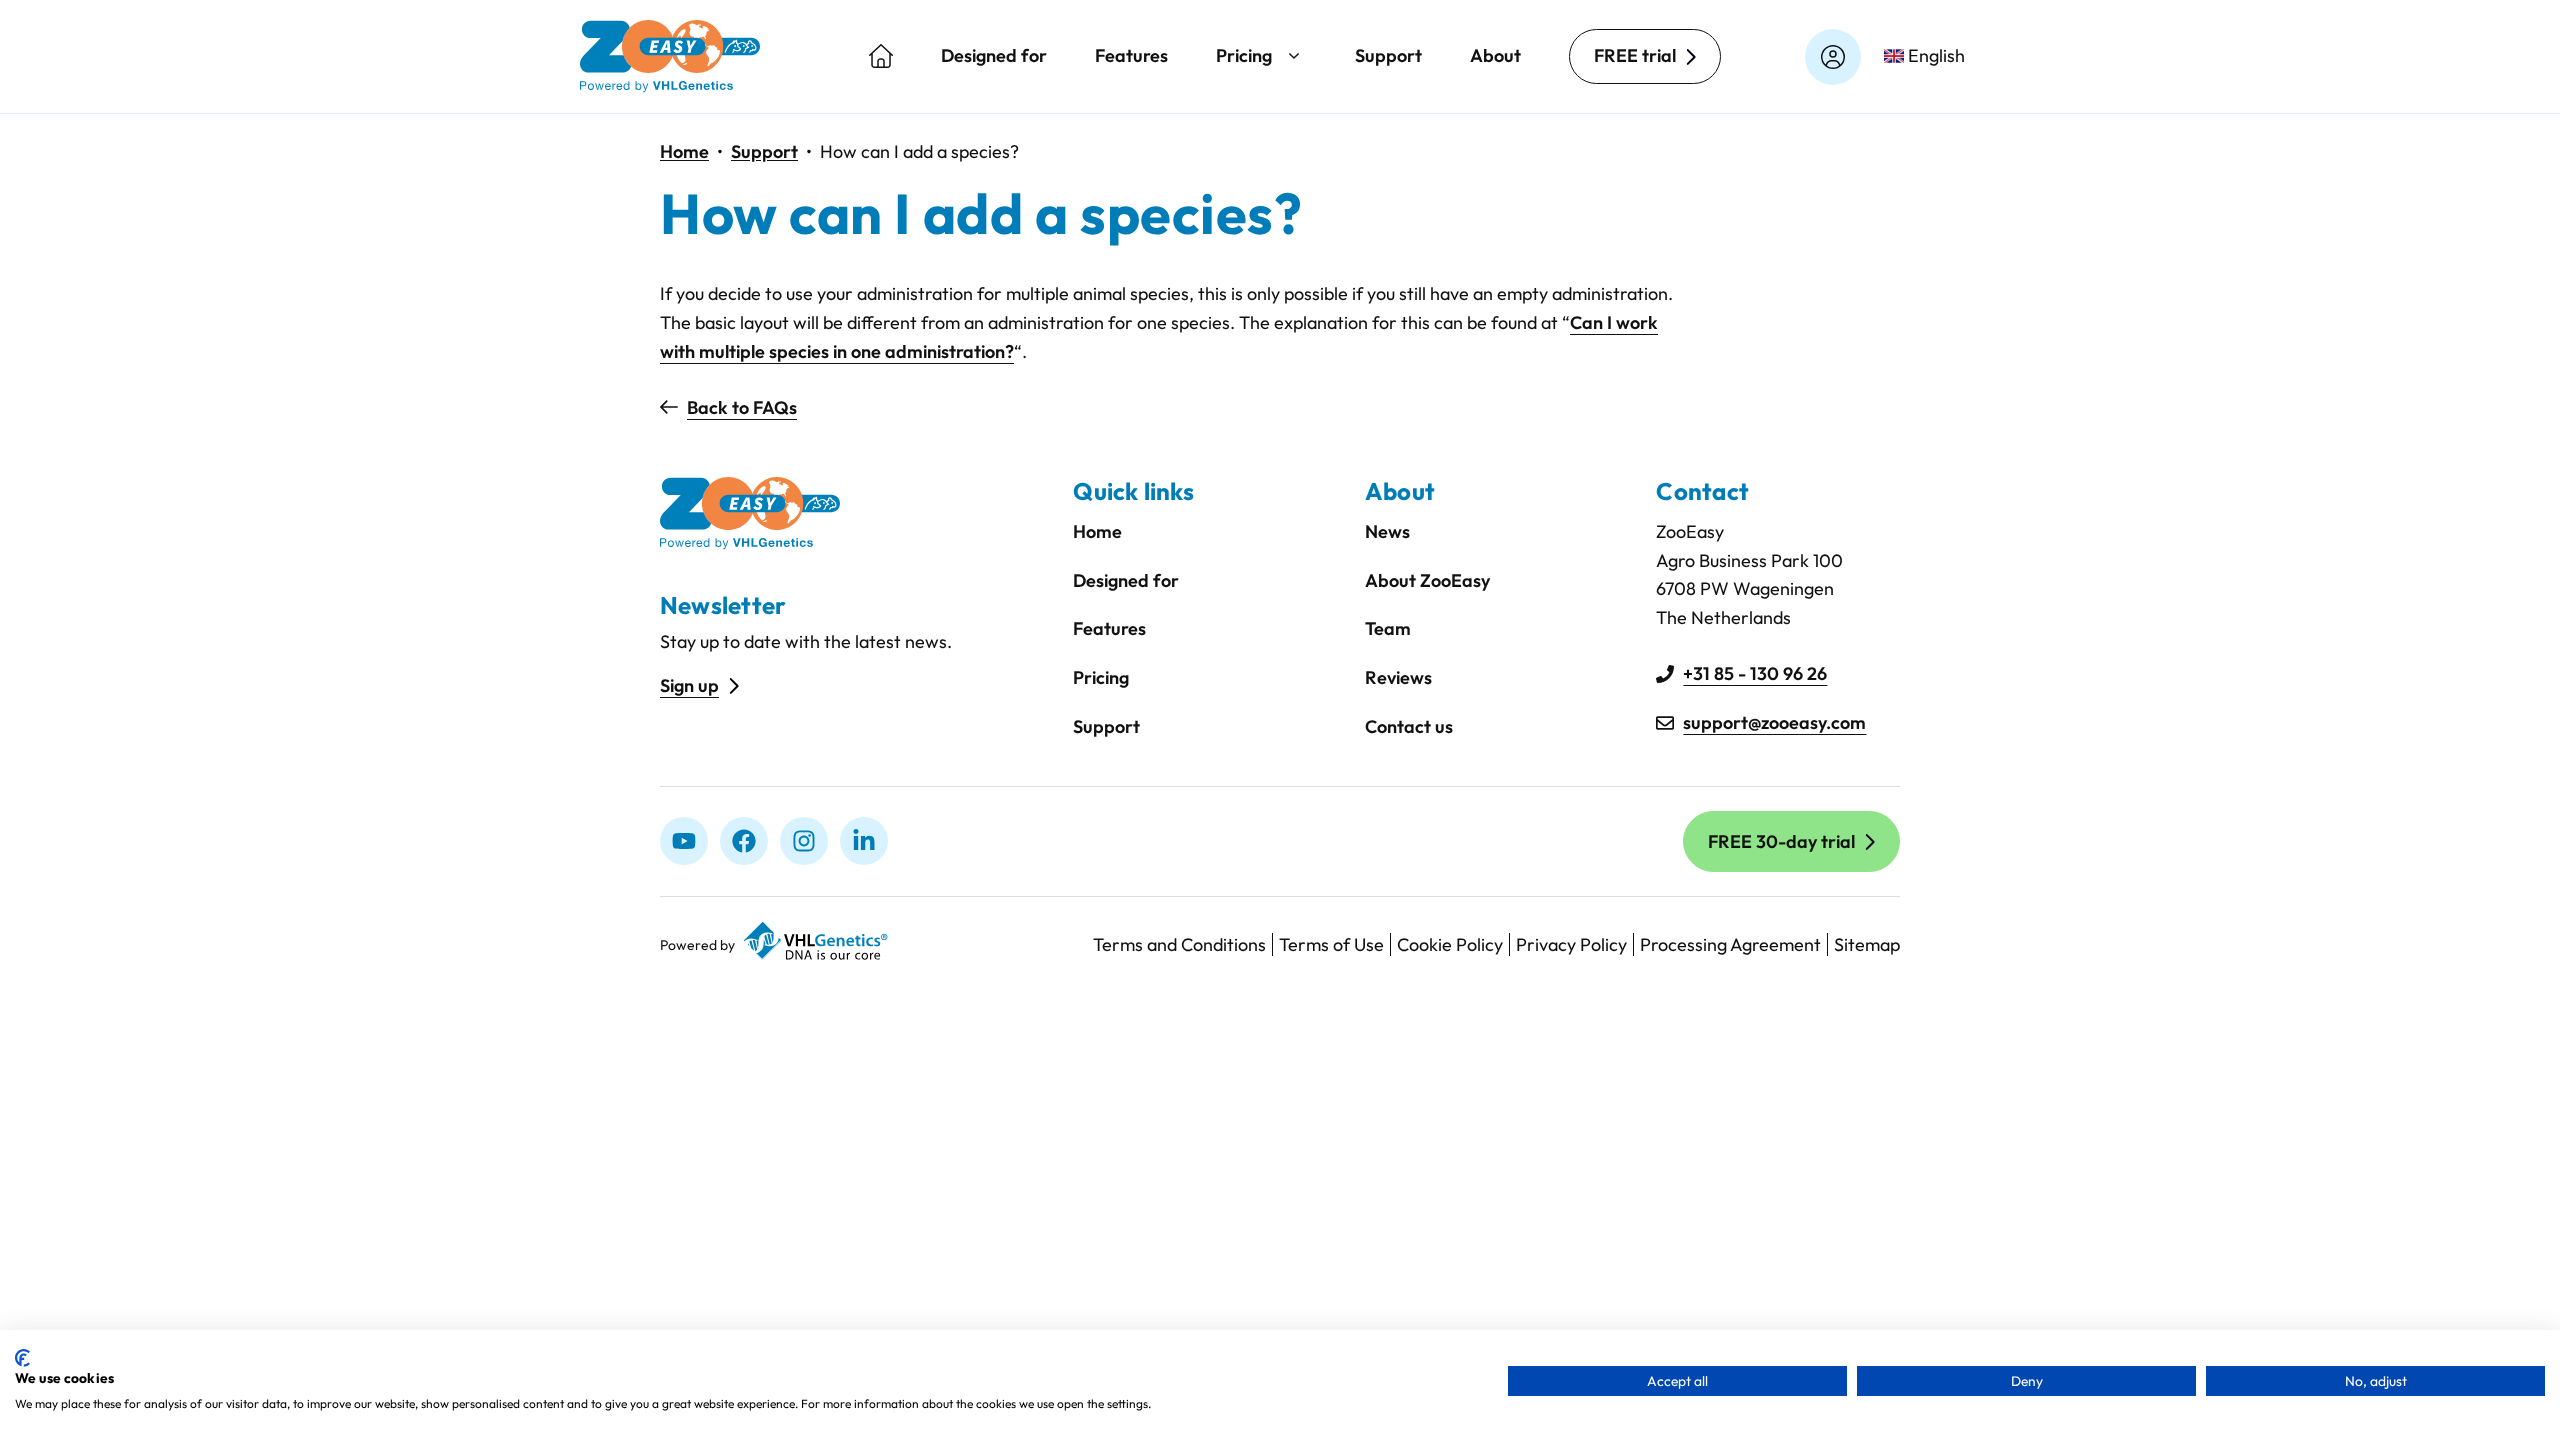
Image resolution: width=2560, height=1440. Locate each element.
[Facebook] (744, 841)
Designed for (994, 55)
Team (1388, 628)
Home (684, 151)
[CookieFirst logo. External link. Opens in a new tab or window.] (22, 1358)
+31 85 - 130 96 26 (1755, 673)
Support (1388, 55)
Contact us (1409, 726)
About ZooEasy (1427, 580)
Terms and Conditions (1179, 944)
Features (1131, 55)
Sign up (689, 685)
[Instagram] (804, 841)
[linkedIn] (864, 841)
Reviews (1398, 677)
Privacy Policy (1571, 944)
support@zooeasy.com (1774, 722)
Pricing (1244, 55)
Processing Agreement (1730, 944)
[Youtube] (684, 841)
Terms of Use (1331, 944)
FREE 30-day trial (1781, 841)
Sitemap (1867, 944)
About (1495, 55)
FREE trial (1635, 55)
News (1387, 531)
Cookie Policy (1450, 944)
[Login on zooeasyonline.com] (1833, 57)
